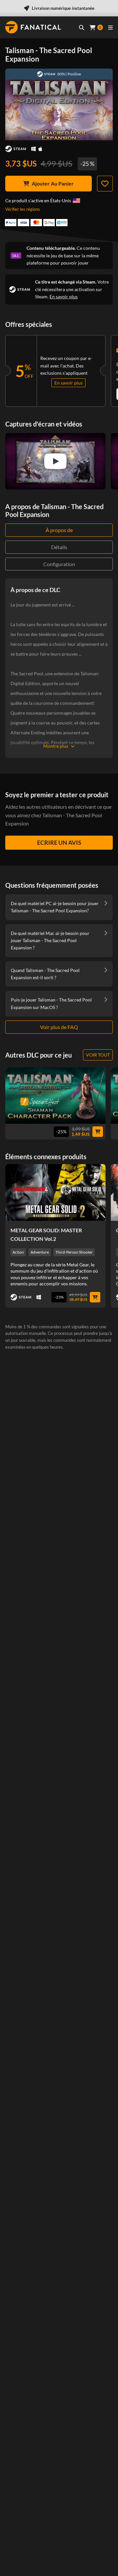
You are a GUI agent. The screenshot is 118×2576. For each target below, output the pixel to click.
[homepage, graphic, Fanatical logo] (33, 27)
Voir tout (98, 1055)
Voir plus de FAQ (59, 1027)
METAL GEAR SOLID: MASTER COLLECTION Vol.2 (46, 1234)
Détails (59, 547)
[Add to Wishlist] (105, 184)
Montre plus (56, 746)
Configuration (59, 564)
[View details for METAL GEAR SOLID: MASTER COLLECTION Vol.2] (55, 1192)
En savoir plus (64, 297)
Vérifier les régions (23, 209)
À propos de (59, 530)
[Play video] (55, 461)
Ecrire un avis (59, 842)
